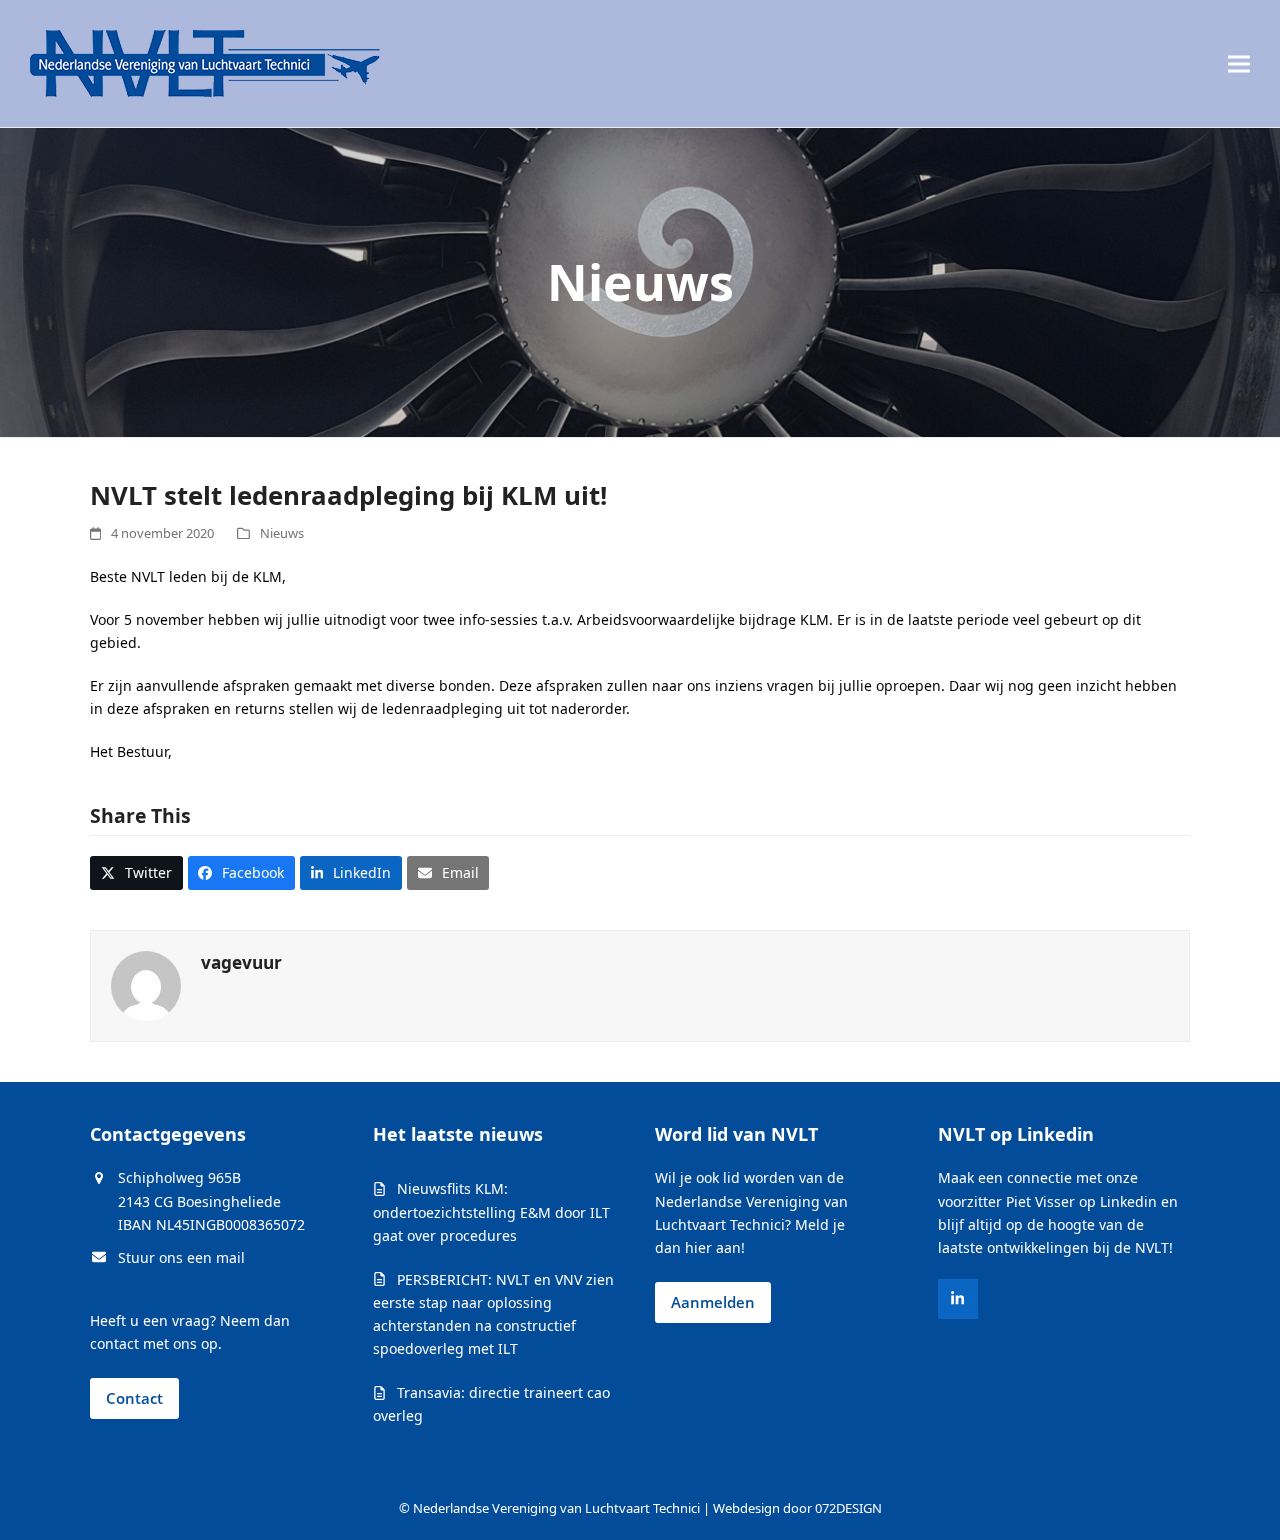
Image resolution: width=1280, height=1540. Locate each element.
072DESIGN (848, 1508)
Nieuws (282, 533)
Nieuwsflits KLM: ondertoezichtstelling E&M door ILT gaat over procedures (491, 1211)
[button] (1239, 63)
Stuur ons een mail (181, 1257)
